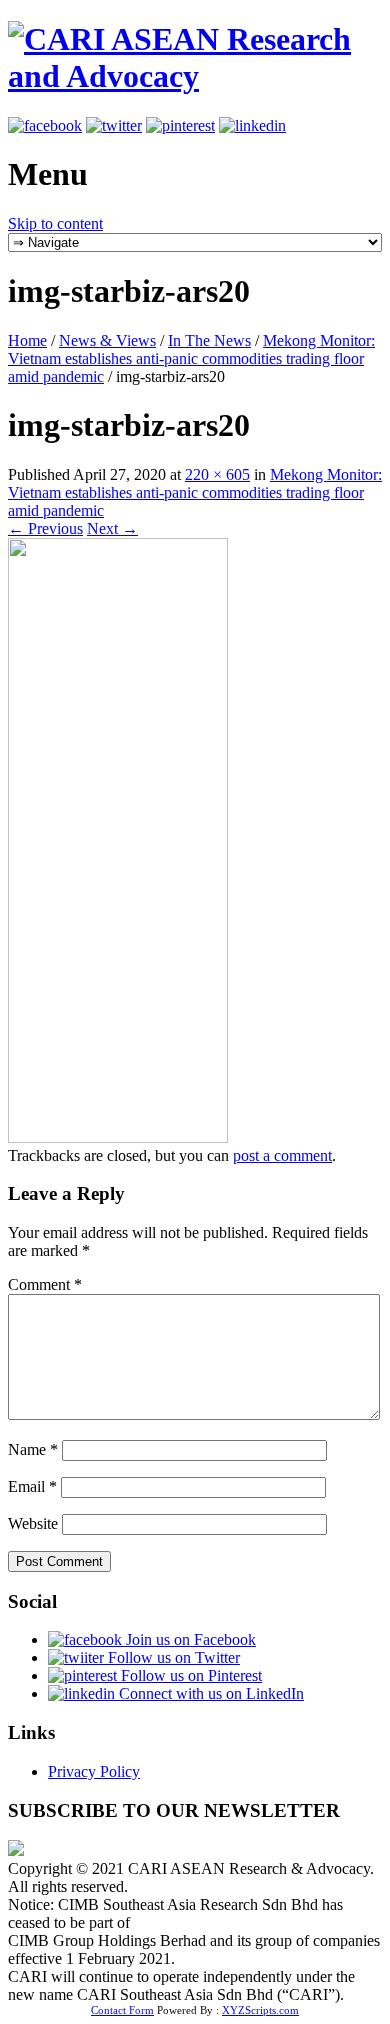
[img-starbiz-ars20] (118, 1137)
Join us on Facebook (189, 1639)
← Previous (45, 528)
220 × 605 (217, 474)
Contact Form (122, 2010)
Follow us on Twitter (172, 1657)
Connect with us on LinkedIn (209, 1693)
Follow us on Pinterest (189, 1675)
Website (33, 1523)
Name (33, 1449)
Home (27, 340)
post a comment (282, 1155)
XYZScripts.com (260, 2010)
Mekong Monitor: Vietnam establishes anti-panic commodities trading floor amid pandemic (191, 358)
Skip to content (55, 223)
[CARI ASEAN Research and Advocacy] (195, 76)
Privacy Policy (94, 1771)
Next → (112, 528)
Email (32, 1486)
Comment (45, 1284)
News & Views (107, 340)
